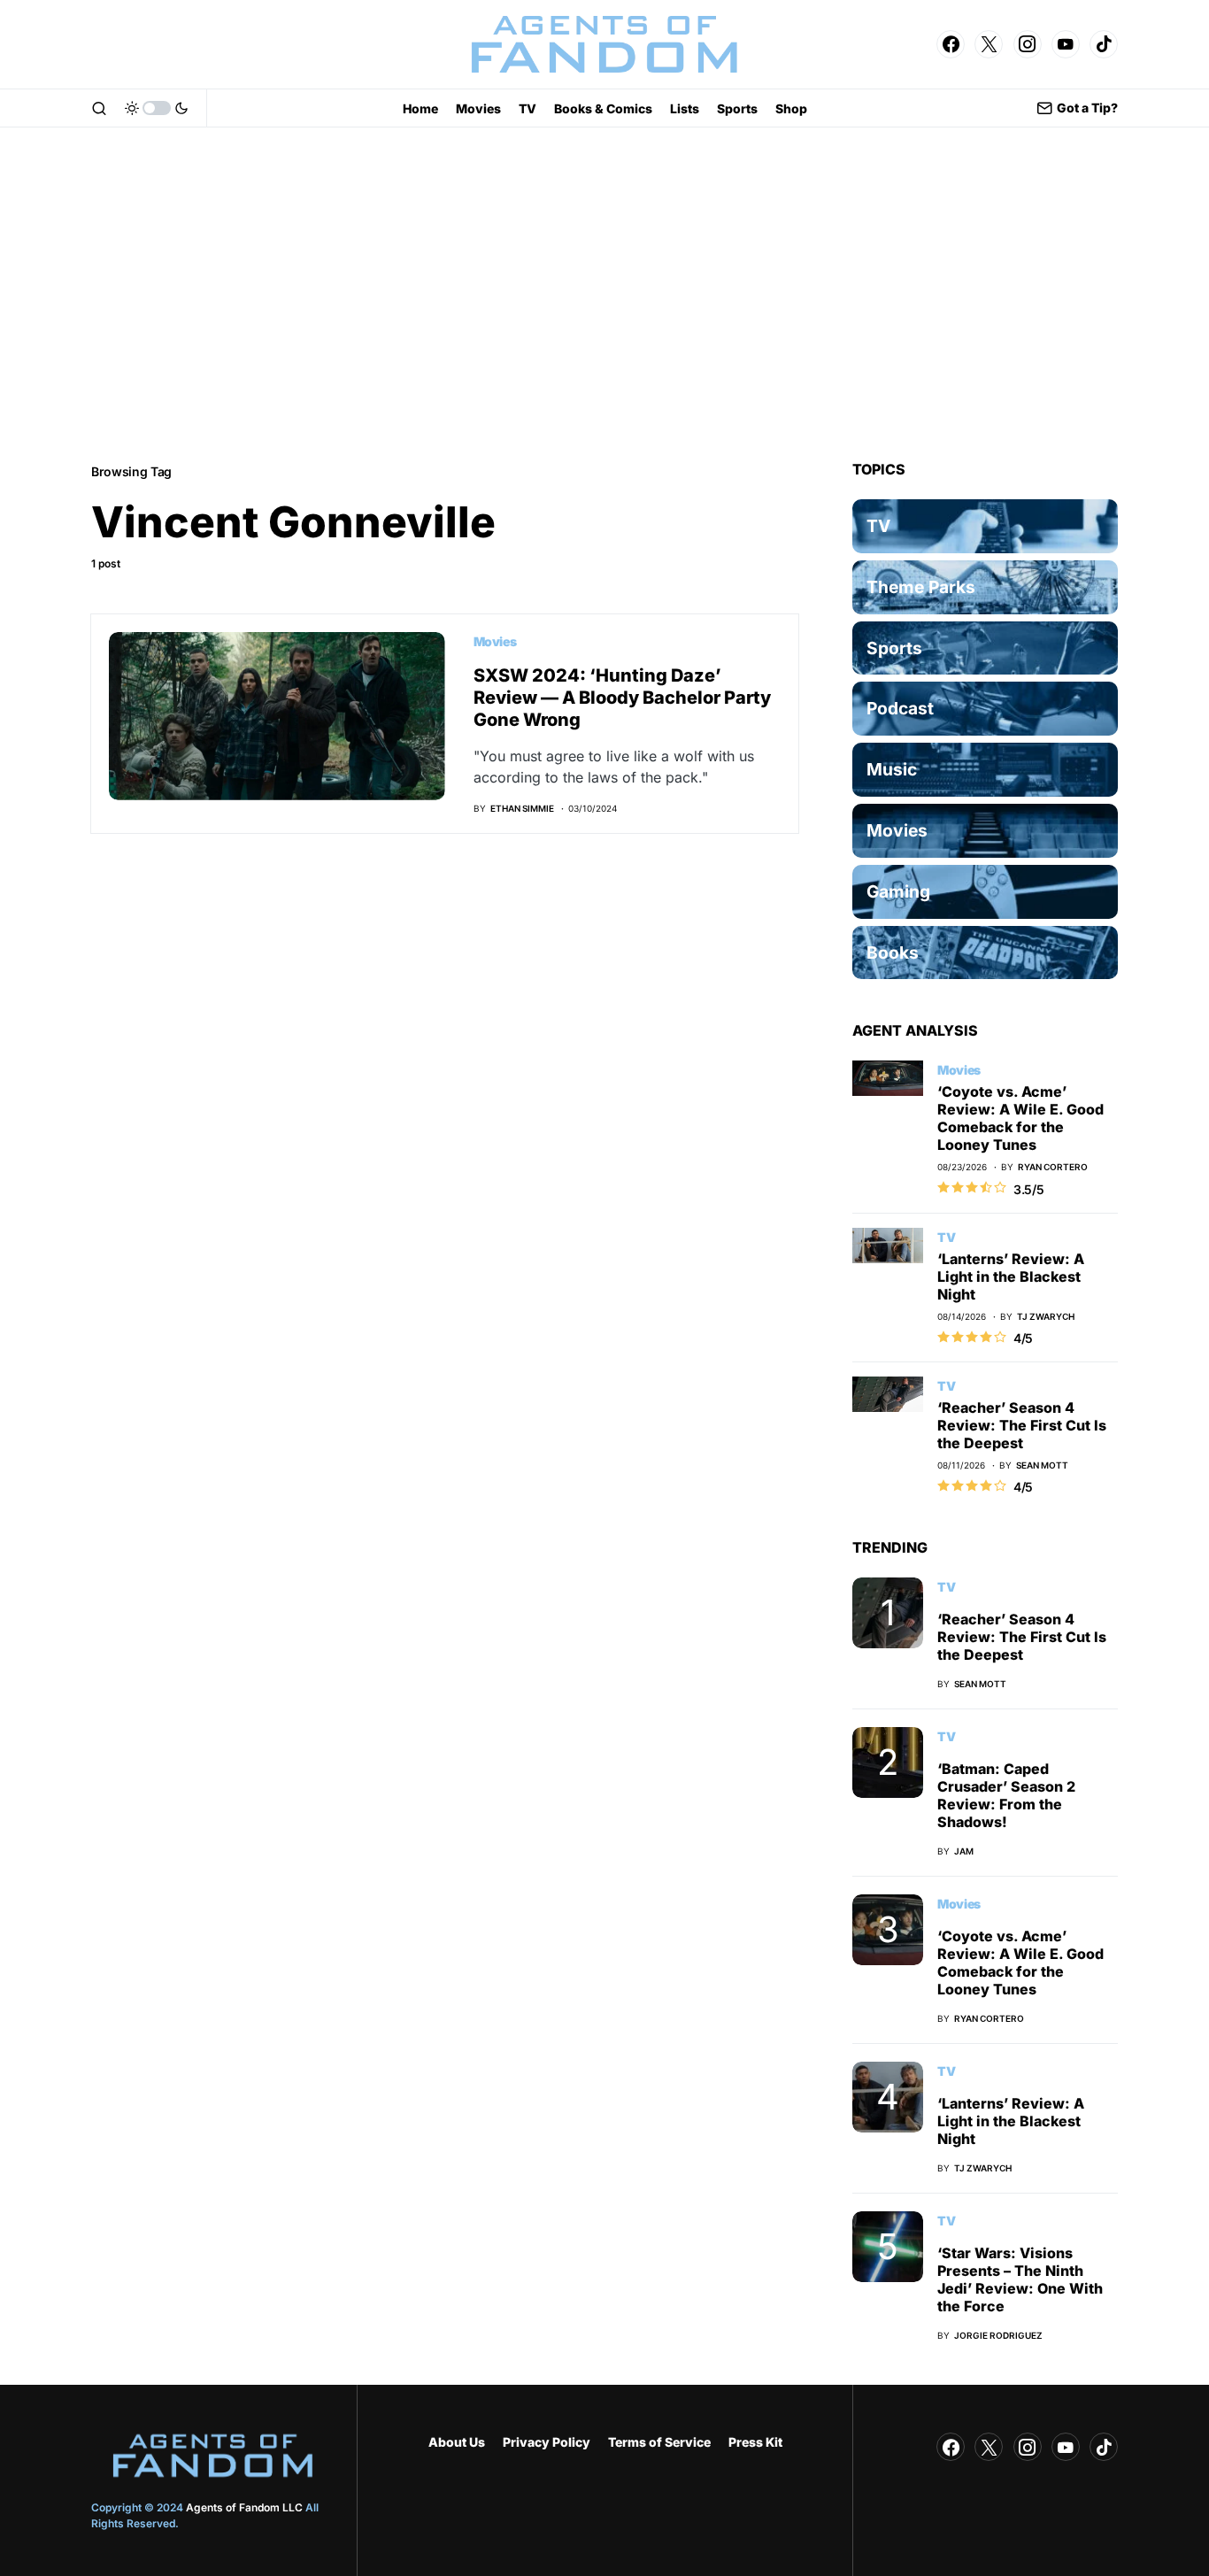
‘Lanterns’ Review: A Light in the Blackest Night (1011, 1276)
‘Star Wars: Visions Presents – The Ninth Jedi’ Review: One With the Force (1020, 2279)
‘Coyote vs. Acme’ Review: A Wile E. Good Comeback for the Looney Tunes (1020, 1118)
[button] (99, 108)
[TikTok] (1104, 44)
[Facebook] (951, 44)
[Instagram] (1028, 44)
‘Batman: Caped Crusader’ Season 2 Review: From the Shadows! (1006, 1795)
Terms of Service (659, 2442)
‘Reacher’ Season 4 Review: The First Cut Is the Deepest (1022, 1425)
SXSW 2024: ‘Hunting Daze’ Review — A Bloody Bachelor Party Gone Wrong (622, 698)
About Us (457, 2442)
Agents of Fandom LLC (244, 2507)
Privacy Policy (547, 2442)
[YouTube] (1066, 44)
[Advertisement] (604, 294)
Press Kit (755, 2442)
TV (946, 1237)
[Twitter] (989, 44)
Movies (495, 641)
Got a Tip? (1087, 108)
